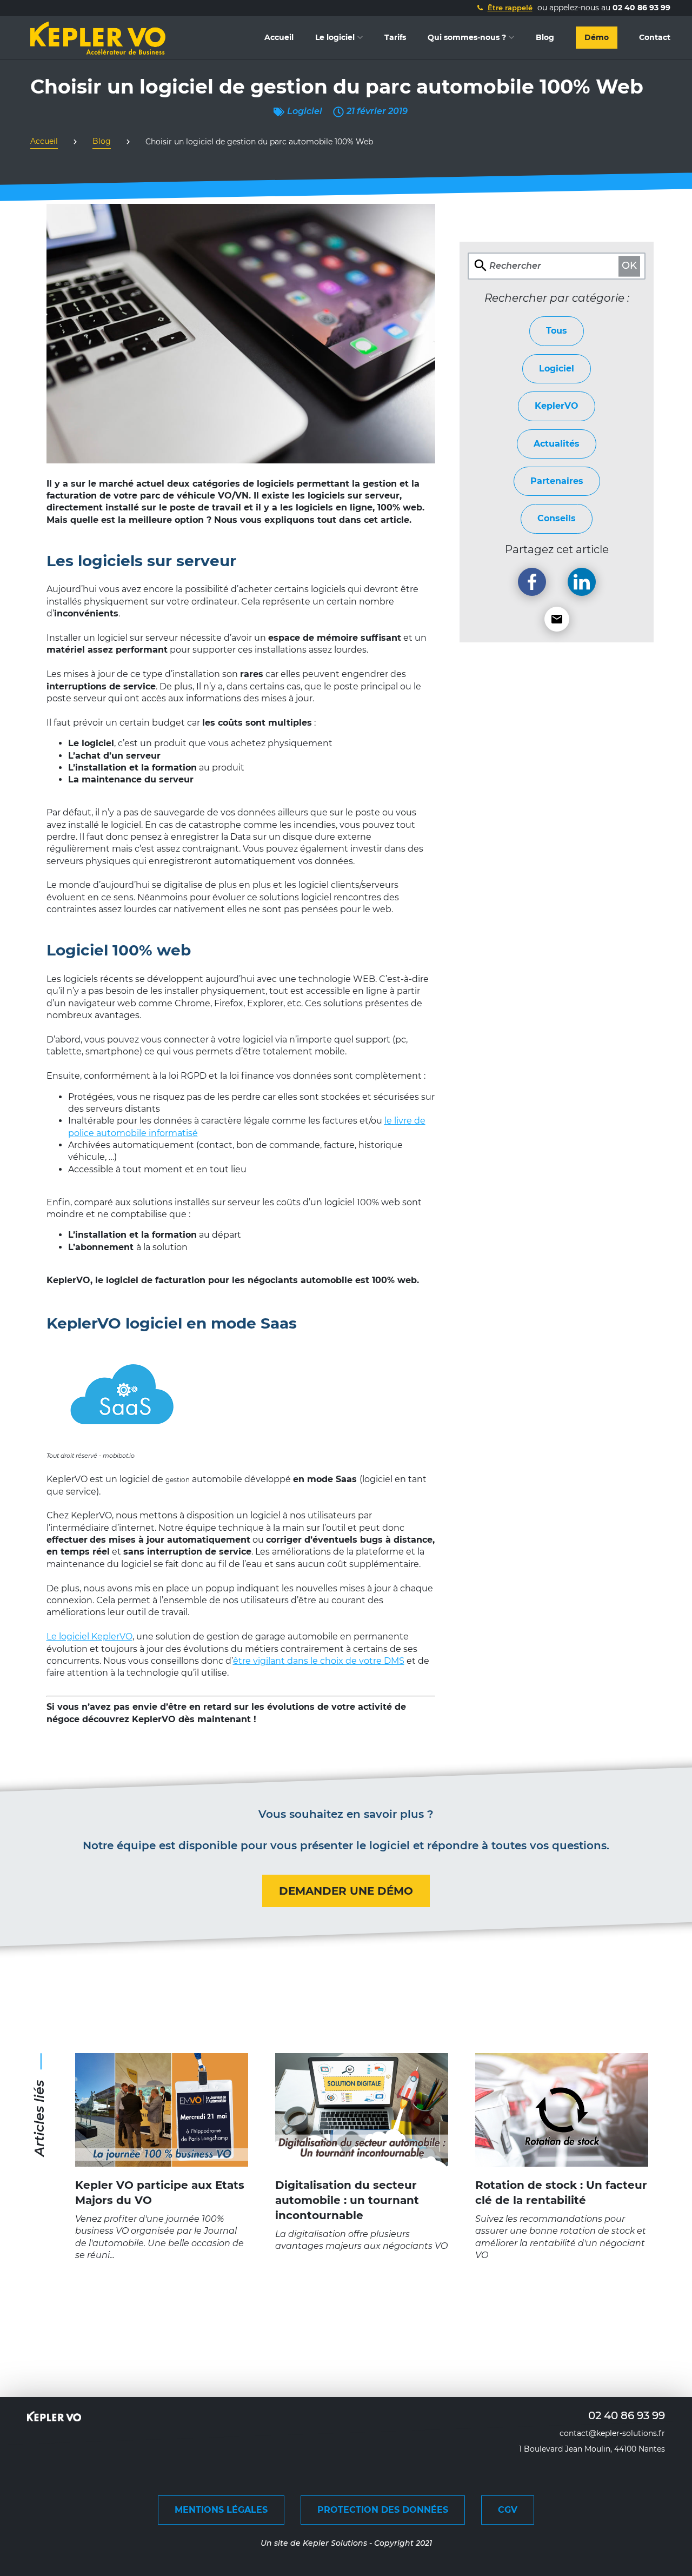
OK (629, 266)
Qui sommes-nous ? (467, 37)
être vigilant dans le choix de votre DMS (319, 1661)
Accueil (279, 37)
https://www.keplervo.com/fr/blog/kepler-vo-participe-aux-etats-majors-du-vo (162, 2065)
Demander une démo (346, 1891)
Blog (545, 37)
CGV (508, 2510)
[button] (504, 8)
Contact (655, 37)
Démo (597, 37)
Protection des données (383, 2510)
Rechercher (515, 266)
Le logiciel (335, 37)
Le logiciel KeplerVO (89, 1636)
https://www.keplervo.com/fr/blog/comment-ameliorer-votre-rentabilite (562, 2065)
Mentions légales (221, 2510)
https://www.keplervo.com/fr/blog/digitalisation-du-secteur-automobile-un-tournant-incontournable (362, 2071)
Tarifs (395, 37)
